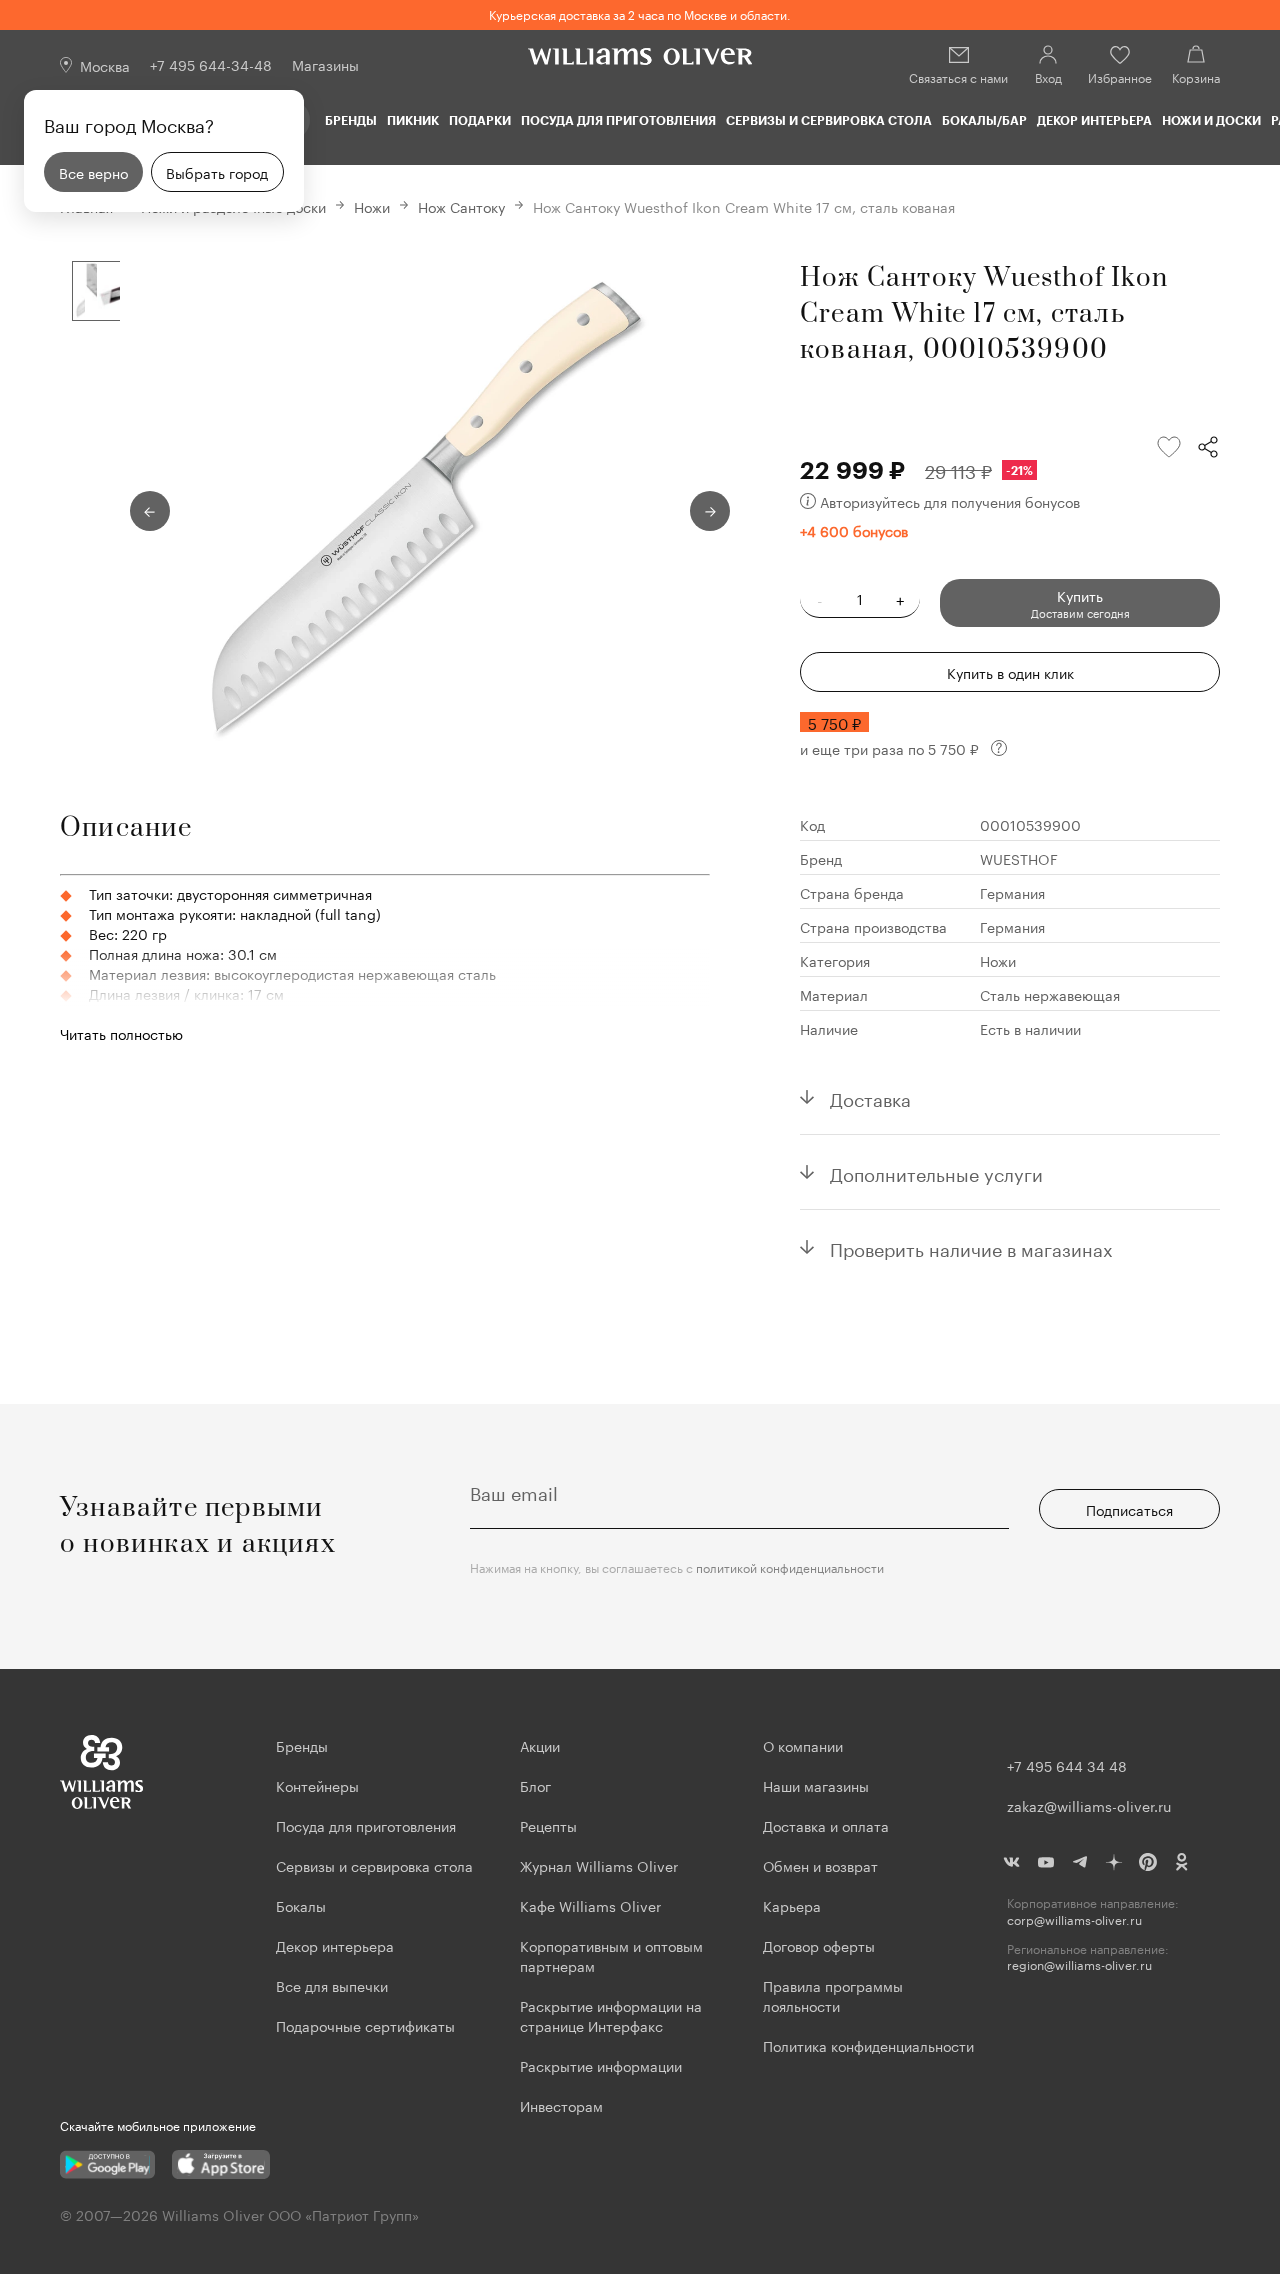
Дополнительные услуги (936, 1172)
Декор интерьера (1094, 120)
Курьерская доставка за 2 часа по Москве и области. (640, 13)
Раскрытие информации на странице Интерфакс (611, 2015)
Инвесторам (563, 2105)
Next (710, 511)
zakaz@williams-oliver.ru (1089, 1805)
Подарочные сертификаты (365, 2025)
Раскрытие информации (601, 2065)
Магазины (325, 64)
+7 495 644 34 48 (1067, 1765)
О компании (803, 1745)
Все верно (93, 172)
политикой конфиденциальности (790, 1566)
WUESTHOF (1019, 858)
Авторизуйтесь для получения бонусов (950, 501)
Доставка (870, 1097)
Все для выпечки (332, 1985)
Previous (150, 511)
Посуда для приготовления (618, 120)
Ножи (372, 206)
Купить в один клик (1010, 672)
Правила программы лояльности (833, 1995)
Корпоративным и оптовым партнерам (611, 1955)
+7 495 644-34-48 (211, 64)
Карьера (792, 1905)
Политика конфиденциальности (868, 2045)
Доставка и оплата (826, 1825)
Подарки (480, 120)
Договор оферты (819, 1945)
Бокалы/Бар (984, 120)
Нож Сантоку (461, 206)
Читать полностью (121, 1033)
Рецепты (548, 1825)
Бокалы (301, 1905)
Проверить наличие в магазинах (971, 1247)
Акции (540, 1745)
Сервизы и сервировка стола (829, 120)
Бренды (351, 120)
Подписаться (1129, 1509)
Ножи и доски (1211, 120)
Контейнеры (317, 1785)
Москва (105, 65)
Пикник (413, 120)
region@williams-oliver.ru (1079, 1964)
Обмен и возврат (820, 1865)
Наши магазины (816, 1785)
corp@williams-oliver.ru (1074, 1919)
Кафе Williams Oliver (590, 1905)
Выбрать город (217, 172)
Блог (535, 1785)
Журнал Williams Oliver (599, 1865)
